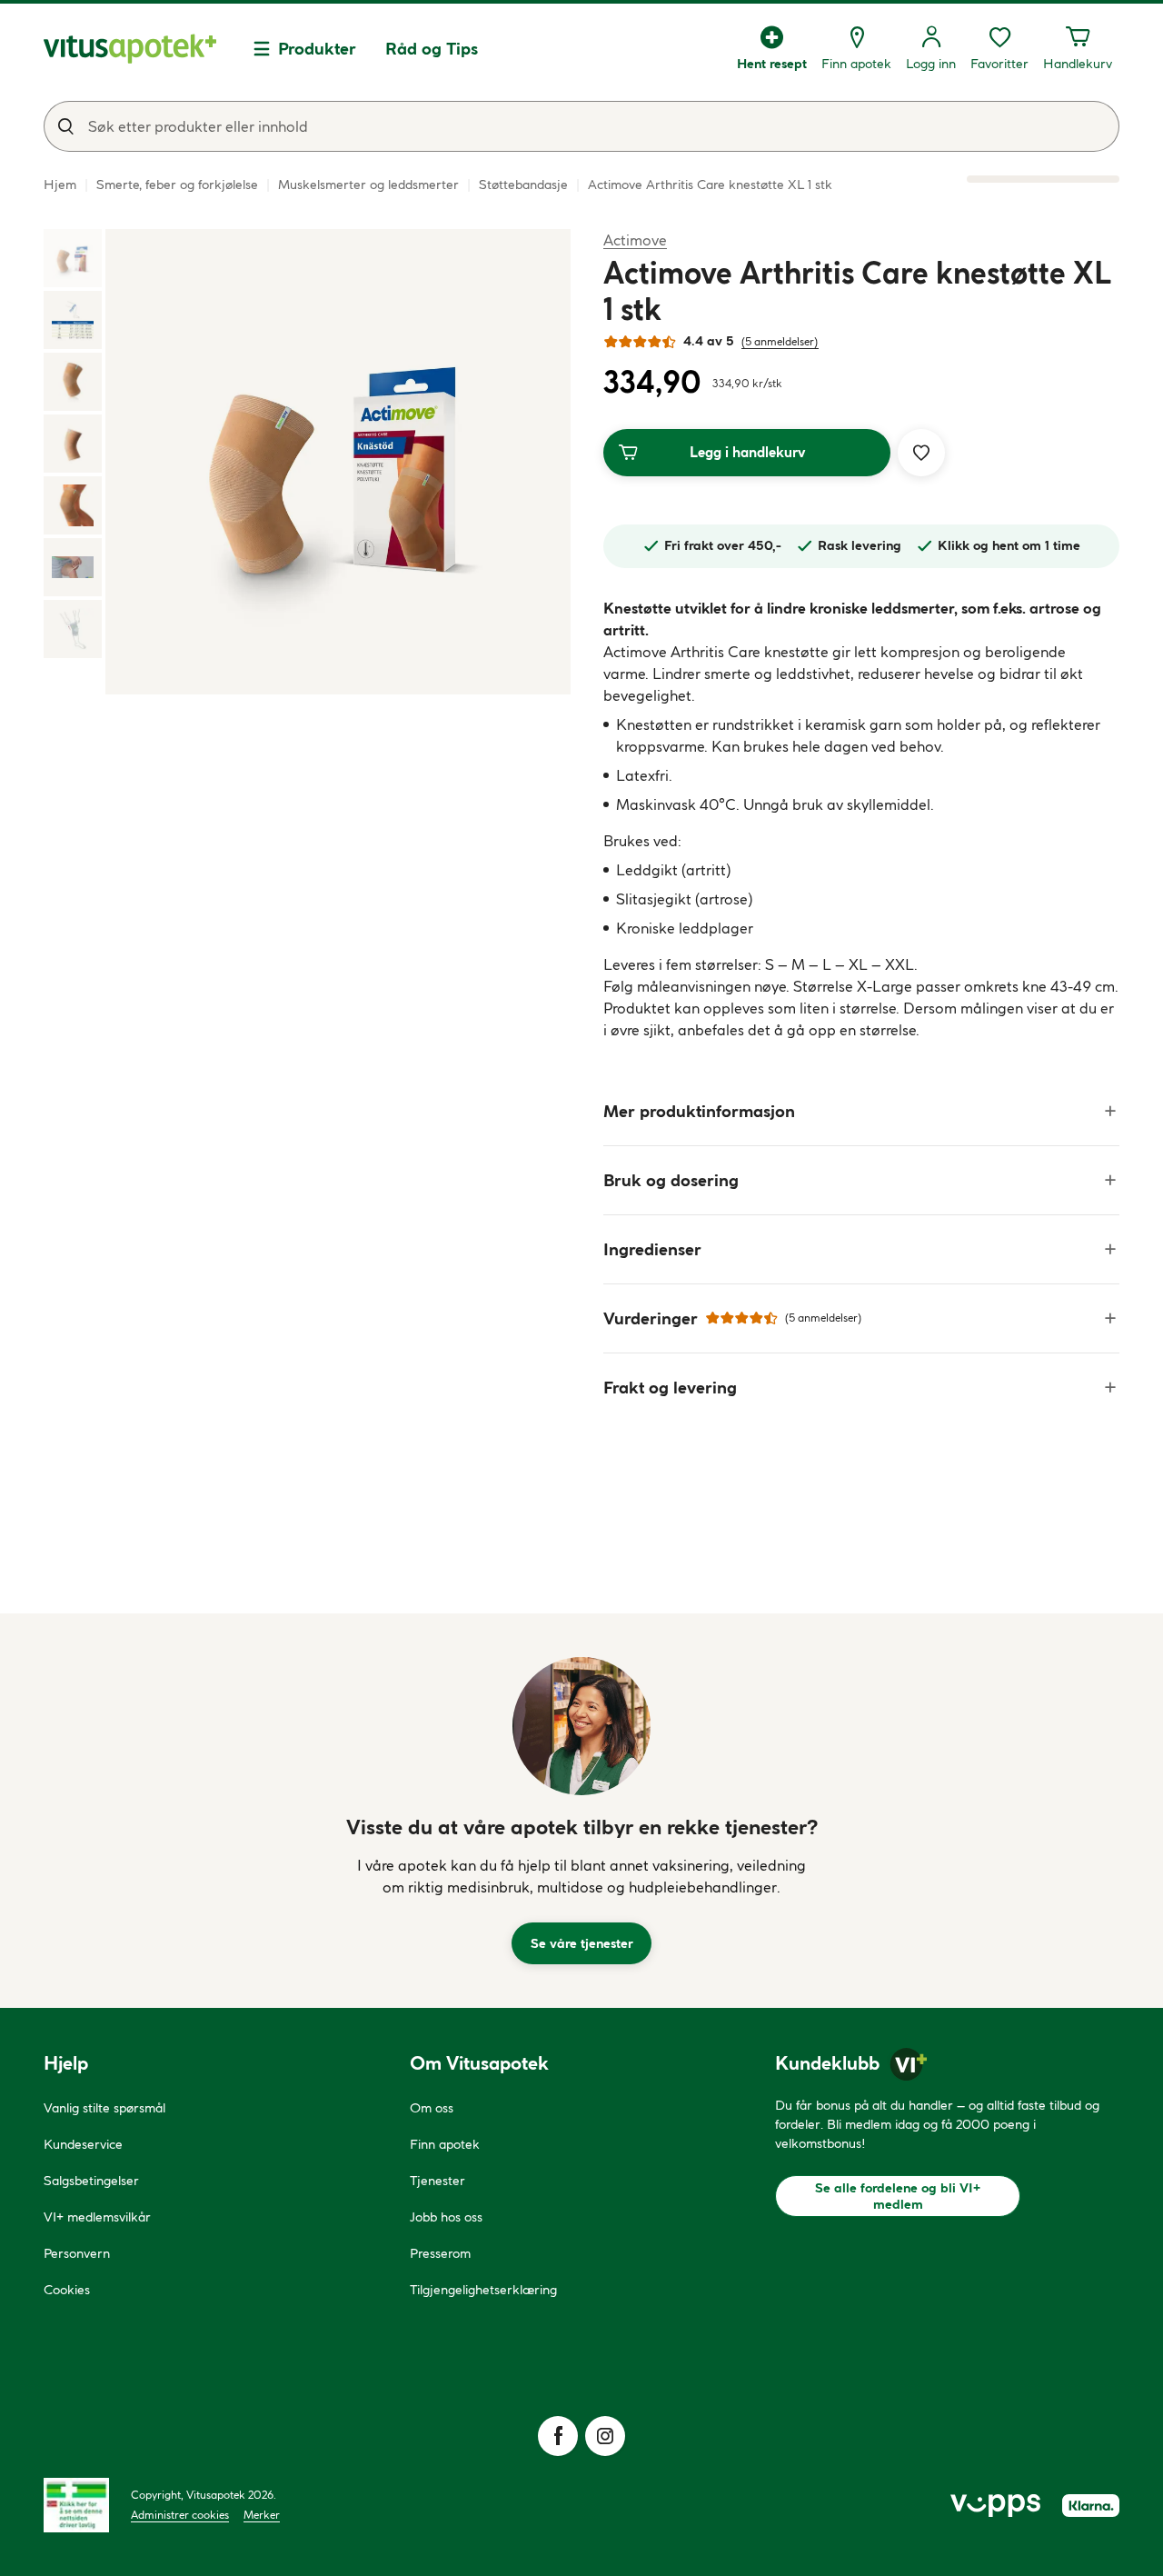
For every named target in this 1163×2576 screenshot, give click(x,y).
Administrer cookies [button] (180, 2515)
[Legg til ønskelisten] (921, 453)
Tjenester (437, 2181)
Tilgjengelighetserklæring (483, 2290)
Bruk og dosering (671, 1180)
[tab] (73, 258)
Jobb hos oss (446, 2217)
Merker (262, 2515)
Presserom (440, 2253)
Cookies (67, 2290)
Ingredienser (652, 1249)
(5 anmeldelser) (780, 341)
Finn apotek (445, 2144)
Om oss (432, 2108)
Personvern (77, 2253)
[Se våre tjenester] (581, 1726)
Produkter (317, 49)
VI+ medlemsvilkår (97, 2217)
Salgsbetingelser (91, 2181)
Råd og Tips (432, 49)
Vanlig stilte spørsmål (104, 2108)
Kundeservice (83, 2144)
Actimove (635, 240)
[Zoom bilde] (338, 462)
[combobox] (581, 126)
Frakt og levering (670, 1388)
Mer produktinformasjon (699, 1111)
